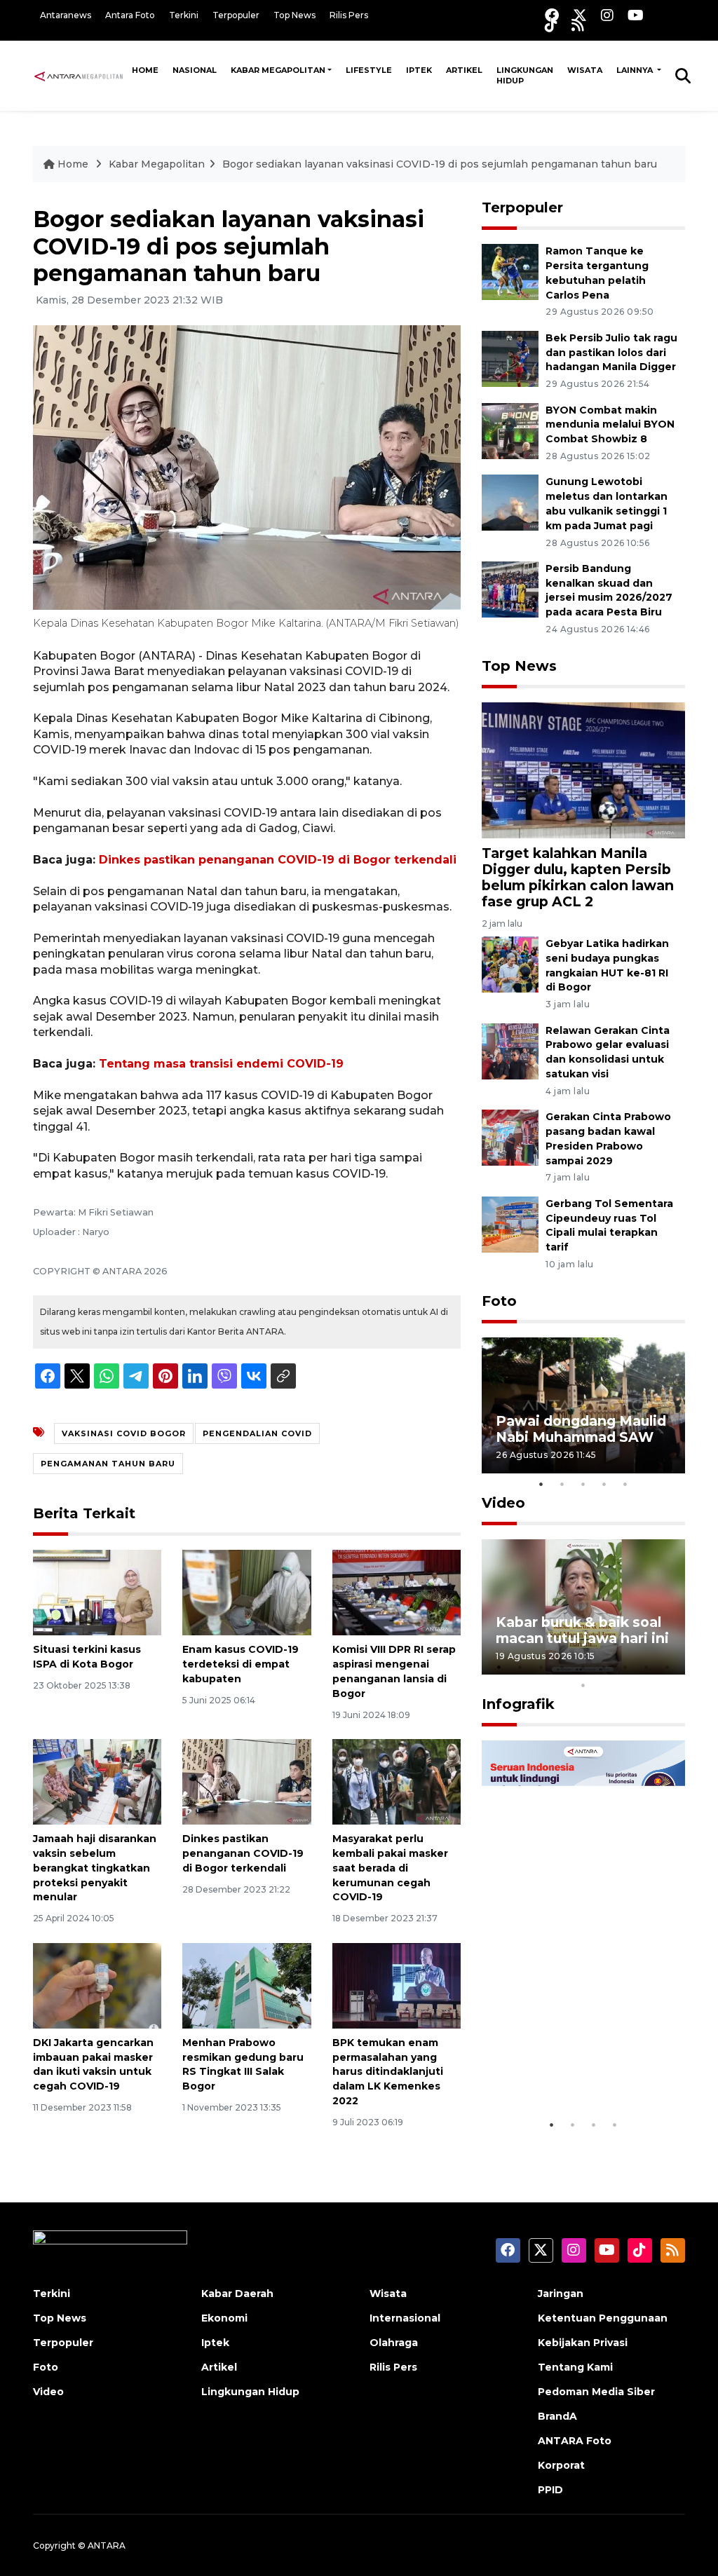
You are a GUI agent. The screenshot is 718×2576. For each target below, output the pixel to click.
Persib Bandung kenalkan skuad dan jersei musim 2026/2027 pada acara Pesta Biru (609, 590)
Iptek (419, 70)
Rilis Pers (349, 15)
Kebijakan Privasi (583, 2343)
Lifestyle (369, 70)
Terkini (184, 15)
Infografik (518, 1704)
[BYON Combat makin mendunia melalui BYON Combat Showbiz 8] (510, 430)
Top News (294, 15)
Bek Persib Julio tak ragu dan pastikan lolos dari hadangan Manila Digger (611, 353)
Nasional (195, 70)
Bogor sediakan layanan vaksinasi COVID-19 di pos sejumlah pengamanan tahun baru (440, 164)
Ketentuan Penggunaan (603, 2318)
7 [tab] (625, 1667)
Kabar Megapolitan (278, 70)
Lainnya (636, 70)
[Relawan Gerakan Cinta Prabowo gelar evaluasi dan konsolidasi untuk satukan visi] (510, 1050)
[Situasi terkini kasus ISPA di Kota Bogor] (97, 1592)
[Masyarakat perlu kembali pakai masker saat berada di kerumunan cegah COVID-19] (397, 1781)
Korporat (561, 2465)
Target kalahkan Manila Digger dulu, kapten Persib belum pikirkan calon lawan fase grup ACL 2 (578, 877)
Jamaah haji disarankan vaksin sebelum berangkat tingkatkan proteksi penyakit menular (95, 1868)
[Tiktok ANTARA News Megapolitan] (551, 25)
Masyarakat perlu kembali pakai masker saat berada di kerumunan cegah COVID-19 (390, 1868)
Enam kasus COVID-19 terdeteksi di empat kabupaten (241, 1664)
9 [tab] (668, 1667)
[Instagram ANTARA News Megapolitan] (607, 15)
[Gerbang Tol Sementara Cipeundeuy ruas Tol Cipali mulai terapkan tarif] (510, 1224)
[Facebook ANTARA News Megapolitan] (552, 15)
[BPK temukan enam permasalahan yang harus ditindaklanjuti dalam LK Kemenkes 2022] (397, 1985)
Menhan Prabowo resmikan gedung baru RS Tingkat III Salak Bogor (243, 2064)
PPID (550, 2490)
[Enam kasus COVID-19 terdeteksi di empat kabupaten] (246, 1592)
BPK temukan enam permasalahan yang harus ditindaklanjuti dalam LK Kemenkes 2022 (388, 2072)
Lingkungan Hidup (525, 75)
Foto (499, 1301)
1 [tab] (541, 1484)
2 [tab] (562, 1484)
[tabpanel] (583, 1405)
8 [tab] (646, 1667)
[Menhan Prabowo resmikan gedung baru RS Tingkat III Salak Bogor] (246, 1985)
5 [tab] (625, 1484)
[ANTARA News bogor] (79, 75)
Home (145, 70)
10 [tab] (583, 1685)
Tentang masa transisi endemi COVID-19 (221, 1064)
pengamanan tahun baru (108, 1464)
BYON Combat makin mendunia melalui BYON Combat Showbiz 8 (610, 425)
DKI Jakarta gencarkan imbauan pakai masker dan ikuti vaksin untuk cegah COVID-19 (93, 2064)
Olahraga (394, 2343)
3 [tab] (583, 1484)
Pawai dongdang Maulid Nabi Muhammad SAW (581, 1429)
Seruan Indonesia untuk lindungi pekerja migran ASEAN (580, 2061)
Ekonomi (224, 2318)
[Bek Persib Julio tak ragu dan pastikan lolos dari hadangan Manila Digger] (510, 358)
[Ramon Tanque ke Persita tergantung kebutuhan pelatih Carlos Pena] (510, 271)
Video (503, 1503)
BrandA (557, 2416)
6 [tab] (604, 1667)
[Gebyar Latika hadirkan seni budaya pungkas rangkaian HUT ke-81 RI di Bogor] (510, 963)
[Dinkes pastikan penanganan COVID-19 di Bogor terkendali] (246, 1781)
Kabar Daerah (237, 2294)
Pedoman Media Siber (596, 2392)
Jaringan (561, 2294)
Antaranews (66, 15)
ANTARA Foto (575, 2441)
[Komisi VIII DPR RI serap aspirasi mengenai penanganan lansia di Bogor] (397, 1592)
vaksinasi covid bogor (124, 1433)
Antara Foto (130, 15)
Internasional (405, 2318)
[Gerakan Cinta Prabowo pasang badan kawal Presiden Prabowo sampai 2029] (510, 1137)
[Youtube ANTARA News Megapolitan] (636, 15)
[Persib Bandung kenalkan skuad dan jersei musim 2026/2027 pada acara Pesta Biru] (510, 588)
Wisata (585, 70)
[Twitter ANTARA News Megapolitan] (580, 15)
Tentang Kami (575, 2367)
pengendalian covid (257, 1433)
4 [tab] (604, 1484)
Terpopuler (236, 15)
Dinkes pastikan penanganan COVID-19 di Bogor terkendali (278, 860)
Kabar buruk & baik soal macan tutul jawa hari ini (582, 1630)
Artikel (464, 70)
